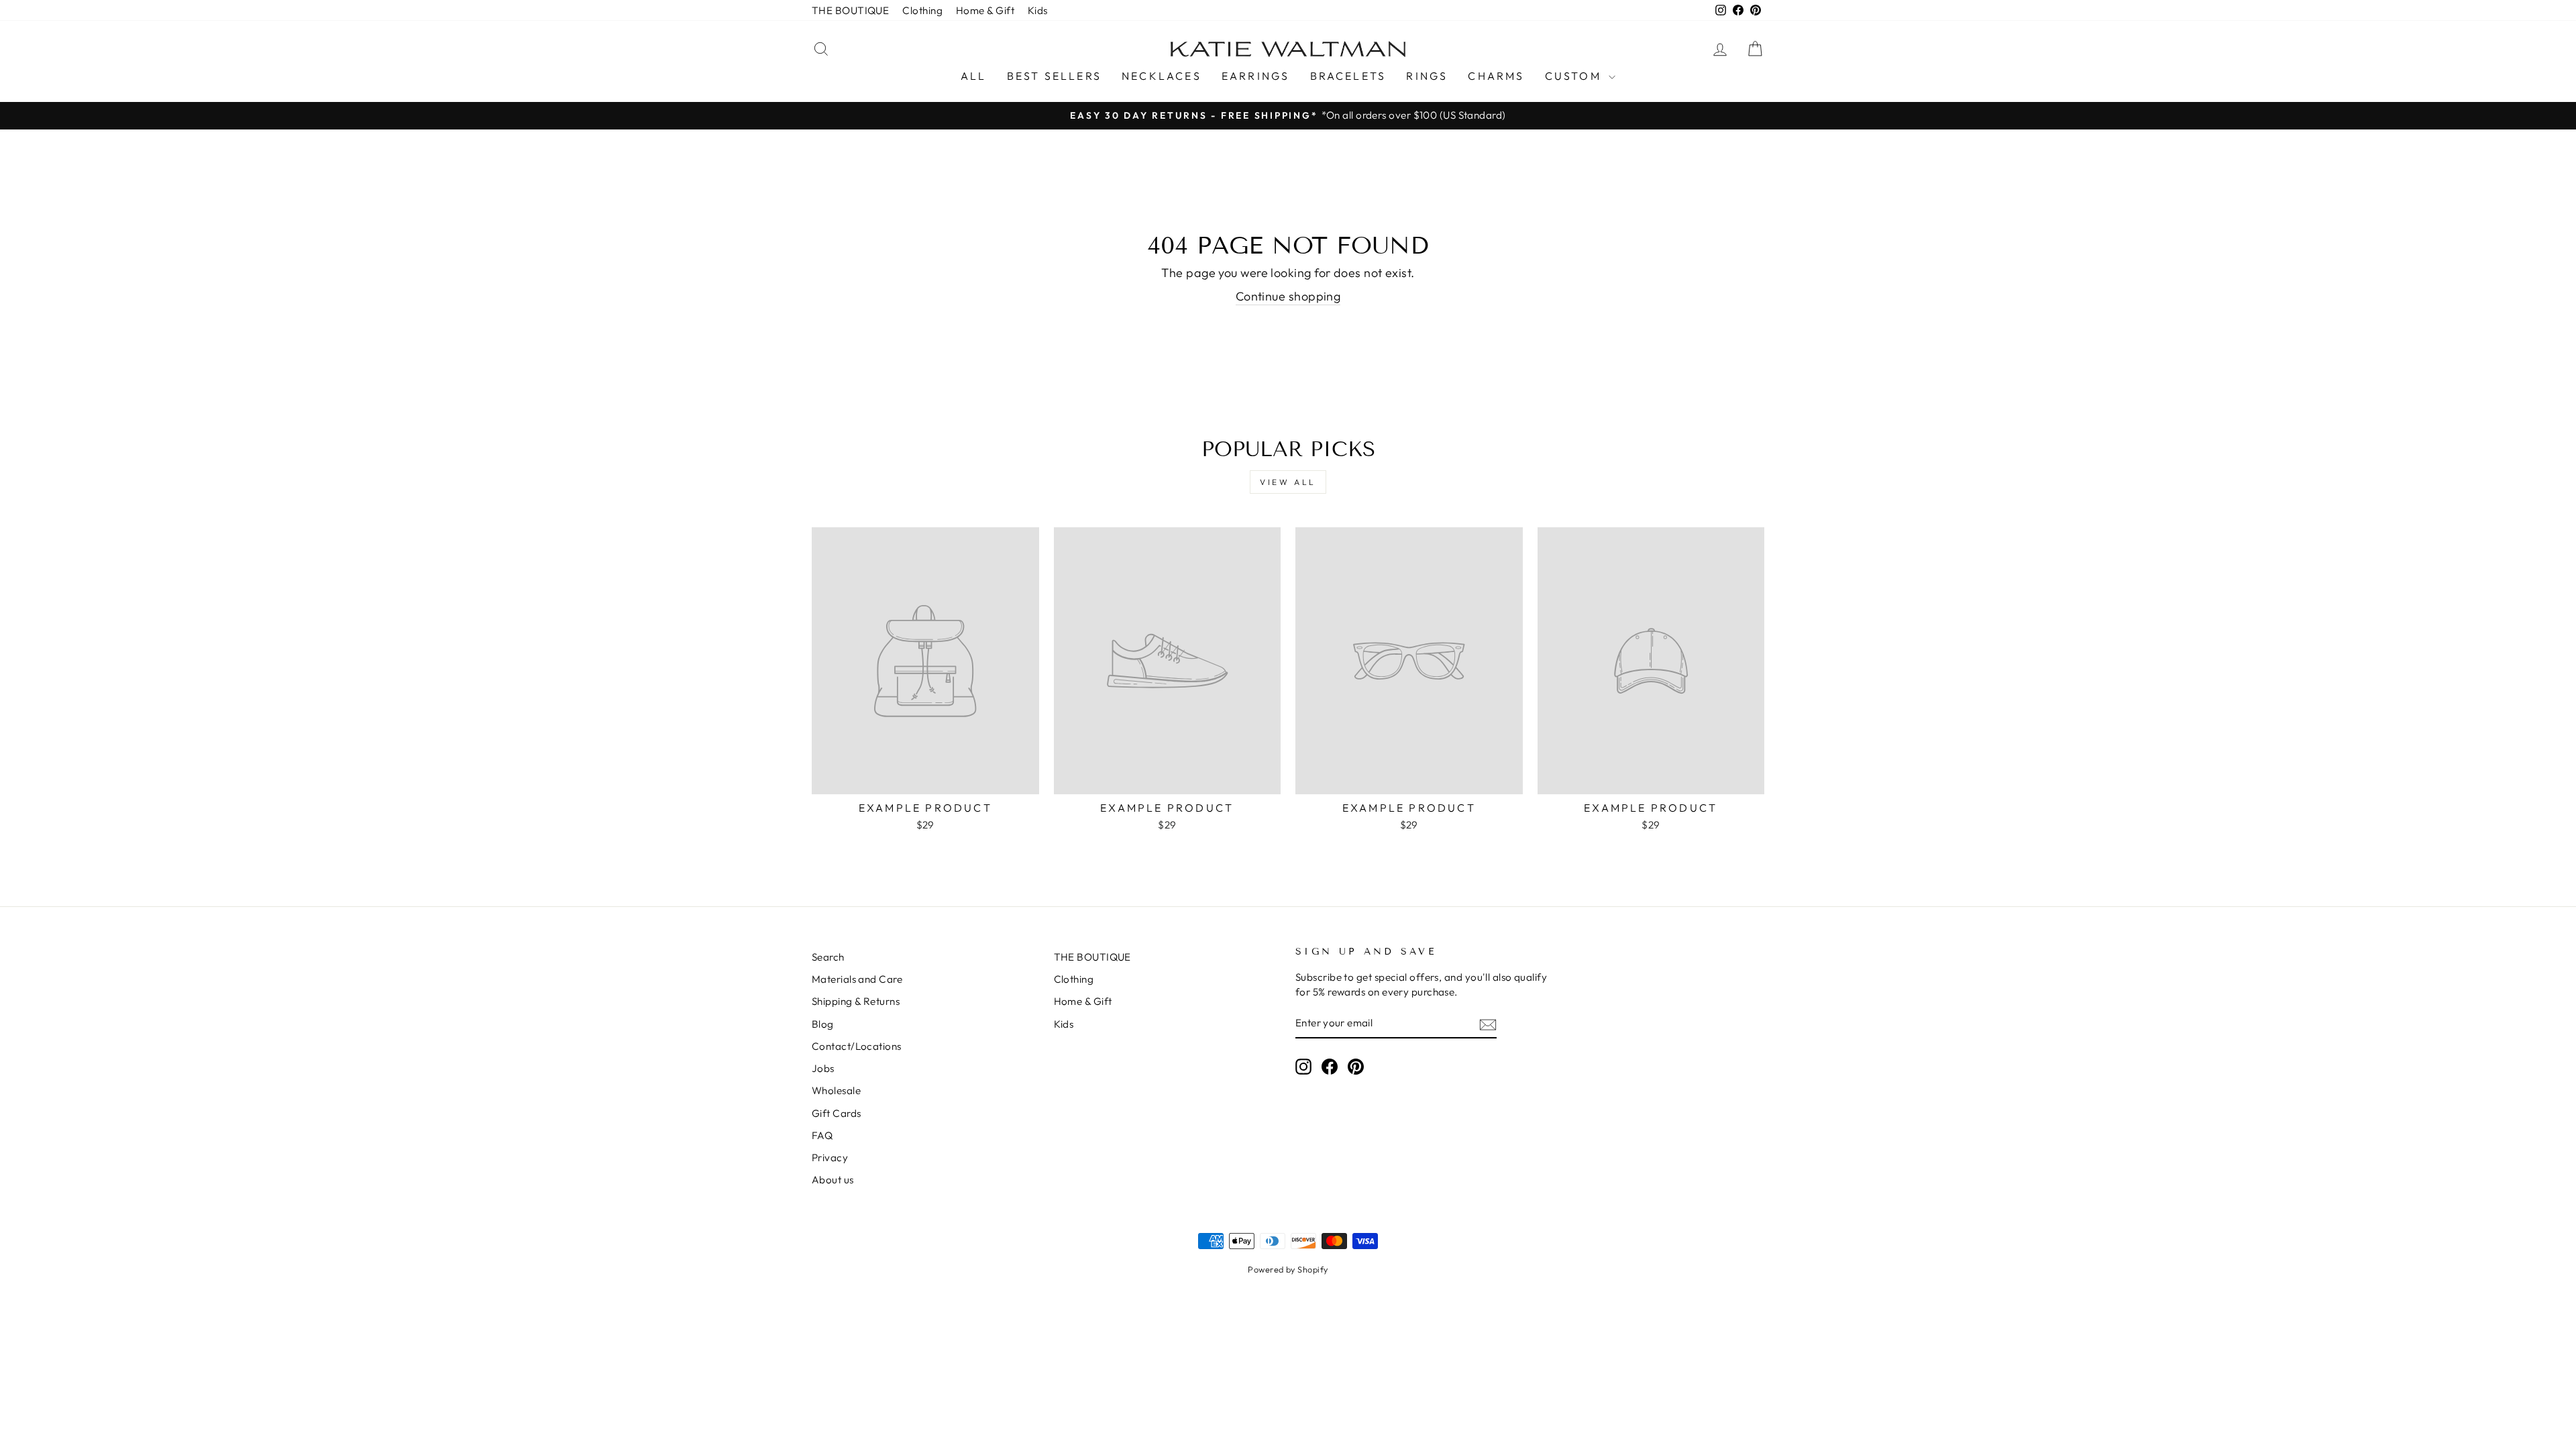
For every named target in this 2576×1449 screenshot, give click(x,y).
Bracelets (1348, 76)
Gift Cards (837, 1113)
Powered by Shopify (1288, 1269)
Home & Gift (985, 10)
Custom (1575, 76)
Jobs (823, 1068)
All (974, 76)
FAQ (822, 1135)
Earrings (1256, 76)
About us (833, 1180)
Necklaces (1162, 76)
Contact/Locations (857, 1046)
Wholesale (836, 1090)
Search (828, 957)
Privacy (830, 1158)
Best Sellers (1054, 76)
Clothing (922, 10)
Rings (1427, 76)
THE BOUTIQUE (850, 10)
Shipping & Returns (856, 1001)
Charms (1496, 76)
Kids (1038, 10)
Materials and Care (857, 979)
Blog (823, 1024)
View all (1288, 482)
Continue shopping (1288, 296)
